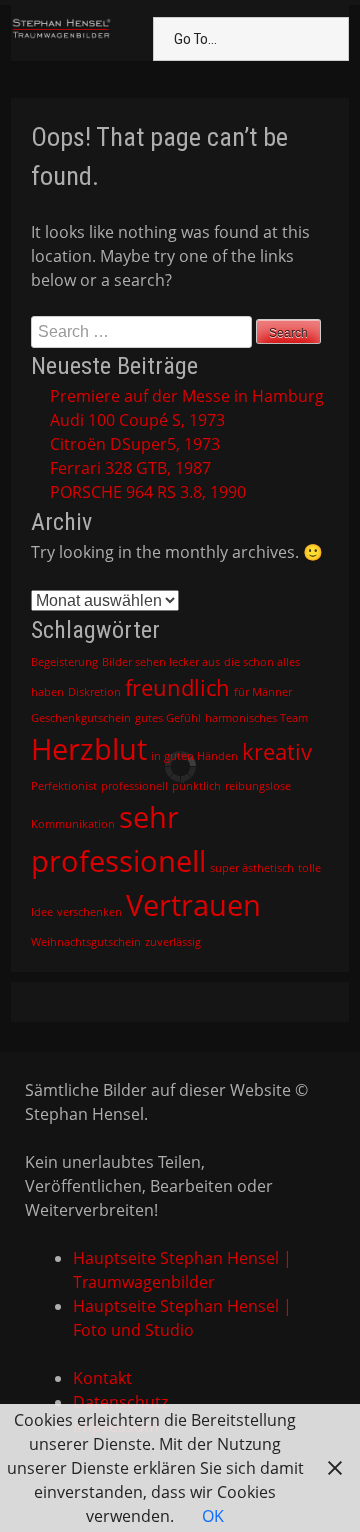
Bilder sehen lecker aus (161, 662)
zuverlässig (173, 942)
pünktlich (196, 786)
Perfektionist (64, 786)
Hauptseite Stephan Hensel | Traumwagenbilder (182, 1270)
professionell (134, 786)
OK (213, 1516)
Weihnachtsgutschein (86, 942)
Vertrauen (193, 905)
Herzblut (89, 749)
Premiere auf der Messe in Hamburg (187, 396)
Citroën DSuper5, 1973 (135, 444)
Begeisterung (64, 662)
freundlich (177, 687)
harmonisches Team (256, 718)
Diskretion (94, 692)
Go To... (195, 39)
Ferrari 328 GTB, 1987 (130, 468)
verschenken (89, 912)
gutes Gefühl (168, 718)
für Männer (263, 692)
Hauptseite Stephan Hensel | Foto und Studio (182, 1318)
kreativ (277, 751)
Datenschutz (120, 1402)
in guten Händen (194, 756)
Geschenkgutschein (81, 718)
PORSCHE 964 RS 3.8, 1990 (148, 492)
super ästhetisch (252, 868)
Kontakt (102, 1378)
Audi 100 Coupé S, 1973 (137, 420)
